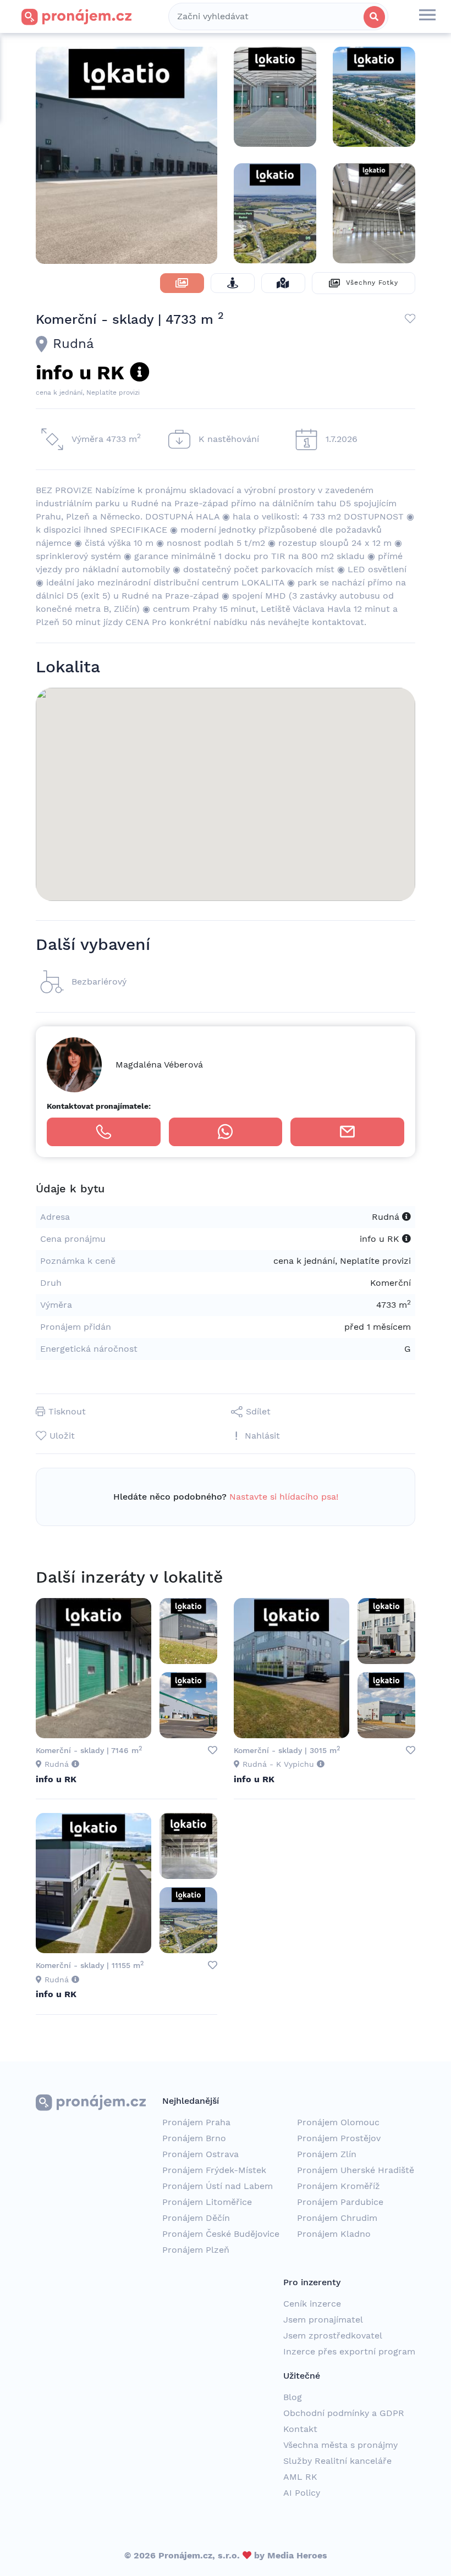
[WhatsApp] (226, 1132)
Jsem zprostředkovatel (333, 2335)
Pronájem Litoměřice (207, 2202)
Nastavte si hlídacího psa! (284, 1497)
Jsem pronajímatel (323, 2320)
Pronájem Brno (194, 2138)
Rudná (73, 344)
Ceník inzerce (312, 2304)
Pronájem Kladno (334, 2234)
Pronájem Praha (196, 2122)
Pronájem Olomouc (338, 2122)
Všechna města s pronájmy (340, 2445)
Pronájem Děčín (196, 2218)
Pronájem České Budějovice (221, 2234)
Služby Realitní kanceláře (337, 2461)
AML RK (300, 2477)
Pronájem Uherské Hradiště (356, 2170)
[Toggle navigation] (427, 16)
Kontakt (300, 2429)
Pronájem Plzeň (196, 2250)
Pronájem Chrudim (337, 2218)
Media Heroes (297, 2555)
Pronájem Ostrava (200, 2154)
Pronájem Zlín (327, 2154)
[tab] (182, 283)
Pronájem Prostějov (339, 2138)
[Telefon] (104, 1132)
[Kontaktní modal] (347, 1132)
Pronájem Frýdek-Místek (214, 2170)
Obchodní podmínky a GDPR (344, 2413)
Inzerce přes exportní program (349, 2351)
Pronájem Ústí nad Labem (218, 2186)
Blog (293, 2397)
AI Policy (302, 2493)
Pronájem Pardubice (340, 2202)
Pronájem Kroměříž (339, 2186)
